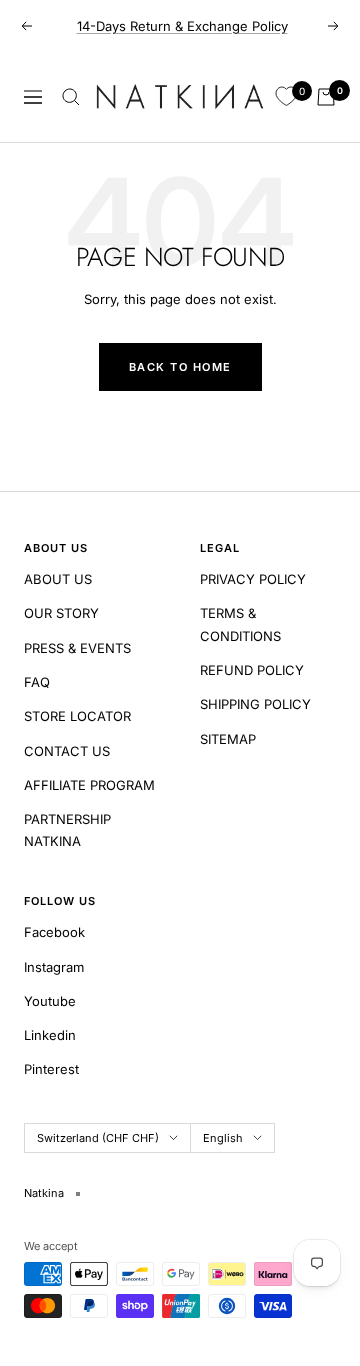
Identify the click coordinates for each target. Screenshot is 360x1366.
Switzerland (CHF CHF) (98, 1138)
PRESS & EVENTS (77, 648)
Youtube (50, 1001)
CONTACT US (67, 751)
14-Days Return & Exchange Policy (182, 26)
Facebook (54, 932)
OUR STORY (61, 613)
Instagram (54, 967)
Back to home (180, 367)
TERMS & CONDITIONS (240, 624)
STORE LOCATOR (77, 716)
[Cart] (326, 97)
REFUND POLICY (252, 670)
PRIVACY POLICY (253, 579)
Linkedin (50, 1035)
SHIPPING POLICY (255, 704)
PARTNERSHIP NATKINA (67, 830)
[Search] (71, 97)
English (223, 1138)
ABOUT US (58, 579)
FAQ (37, 682)
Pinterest (51, 1069)
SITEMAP (228, 739)
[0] (286, 97)
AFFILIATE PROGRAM (89, 785)
